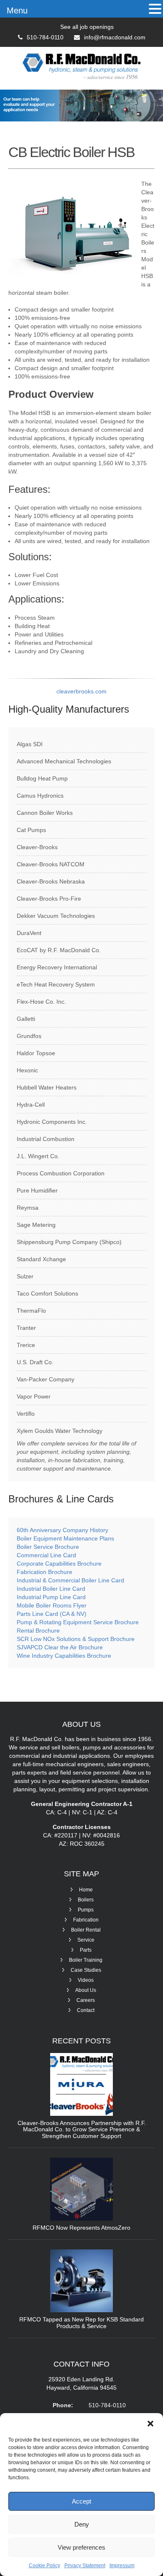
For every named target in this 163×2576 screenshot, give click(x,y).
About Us (86, 1990)
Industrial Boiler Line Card (51, 1589)
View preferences (81, 2547)
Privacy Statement (85, 2566)
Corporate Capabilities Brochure (59, 1564)
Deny (82, 2524)
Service (86, 1940)
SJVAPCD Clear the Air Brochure (60, 1647)
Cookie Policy (45, 2566)
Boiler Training (86, 1960)
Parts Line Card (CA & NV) (52, 1614)
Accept (81, 2501)
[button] (150, 2424)
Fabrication (86, 1920)
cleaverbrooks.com (81, 691)
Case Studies (86, 1970)
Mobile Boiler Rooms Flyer (52, 1605)
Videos (86, 1980)
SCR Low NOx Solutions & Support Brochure (76, 1639)
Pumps (86, 1910)
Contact (86, 2010)
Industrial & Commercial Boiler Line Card (70, 1580)
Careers (86, 2000)
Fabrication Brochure (45, 1572)
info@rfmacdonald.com (115, 37)
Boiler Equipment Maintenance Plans (65, 1538)
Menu (17, 10)
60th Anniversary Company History (62, 1530)
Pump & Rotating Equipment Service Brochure (78, 1622)
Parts (86, 1950)
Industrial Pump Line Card (51, 1597)
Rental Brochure (38, 1631)
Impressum (122, 2566)
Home (86, 1890)
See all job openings (87, 27)
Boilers (86, 1900)
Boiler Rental (86, 1930)
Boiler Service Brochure (48, 1547)
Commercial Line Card (47, 1555)
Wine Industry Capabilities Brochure (64, 1656)
